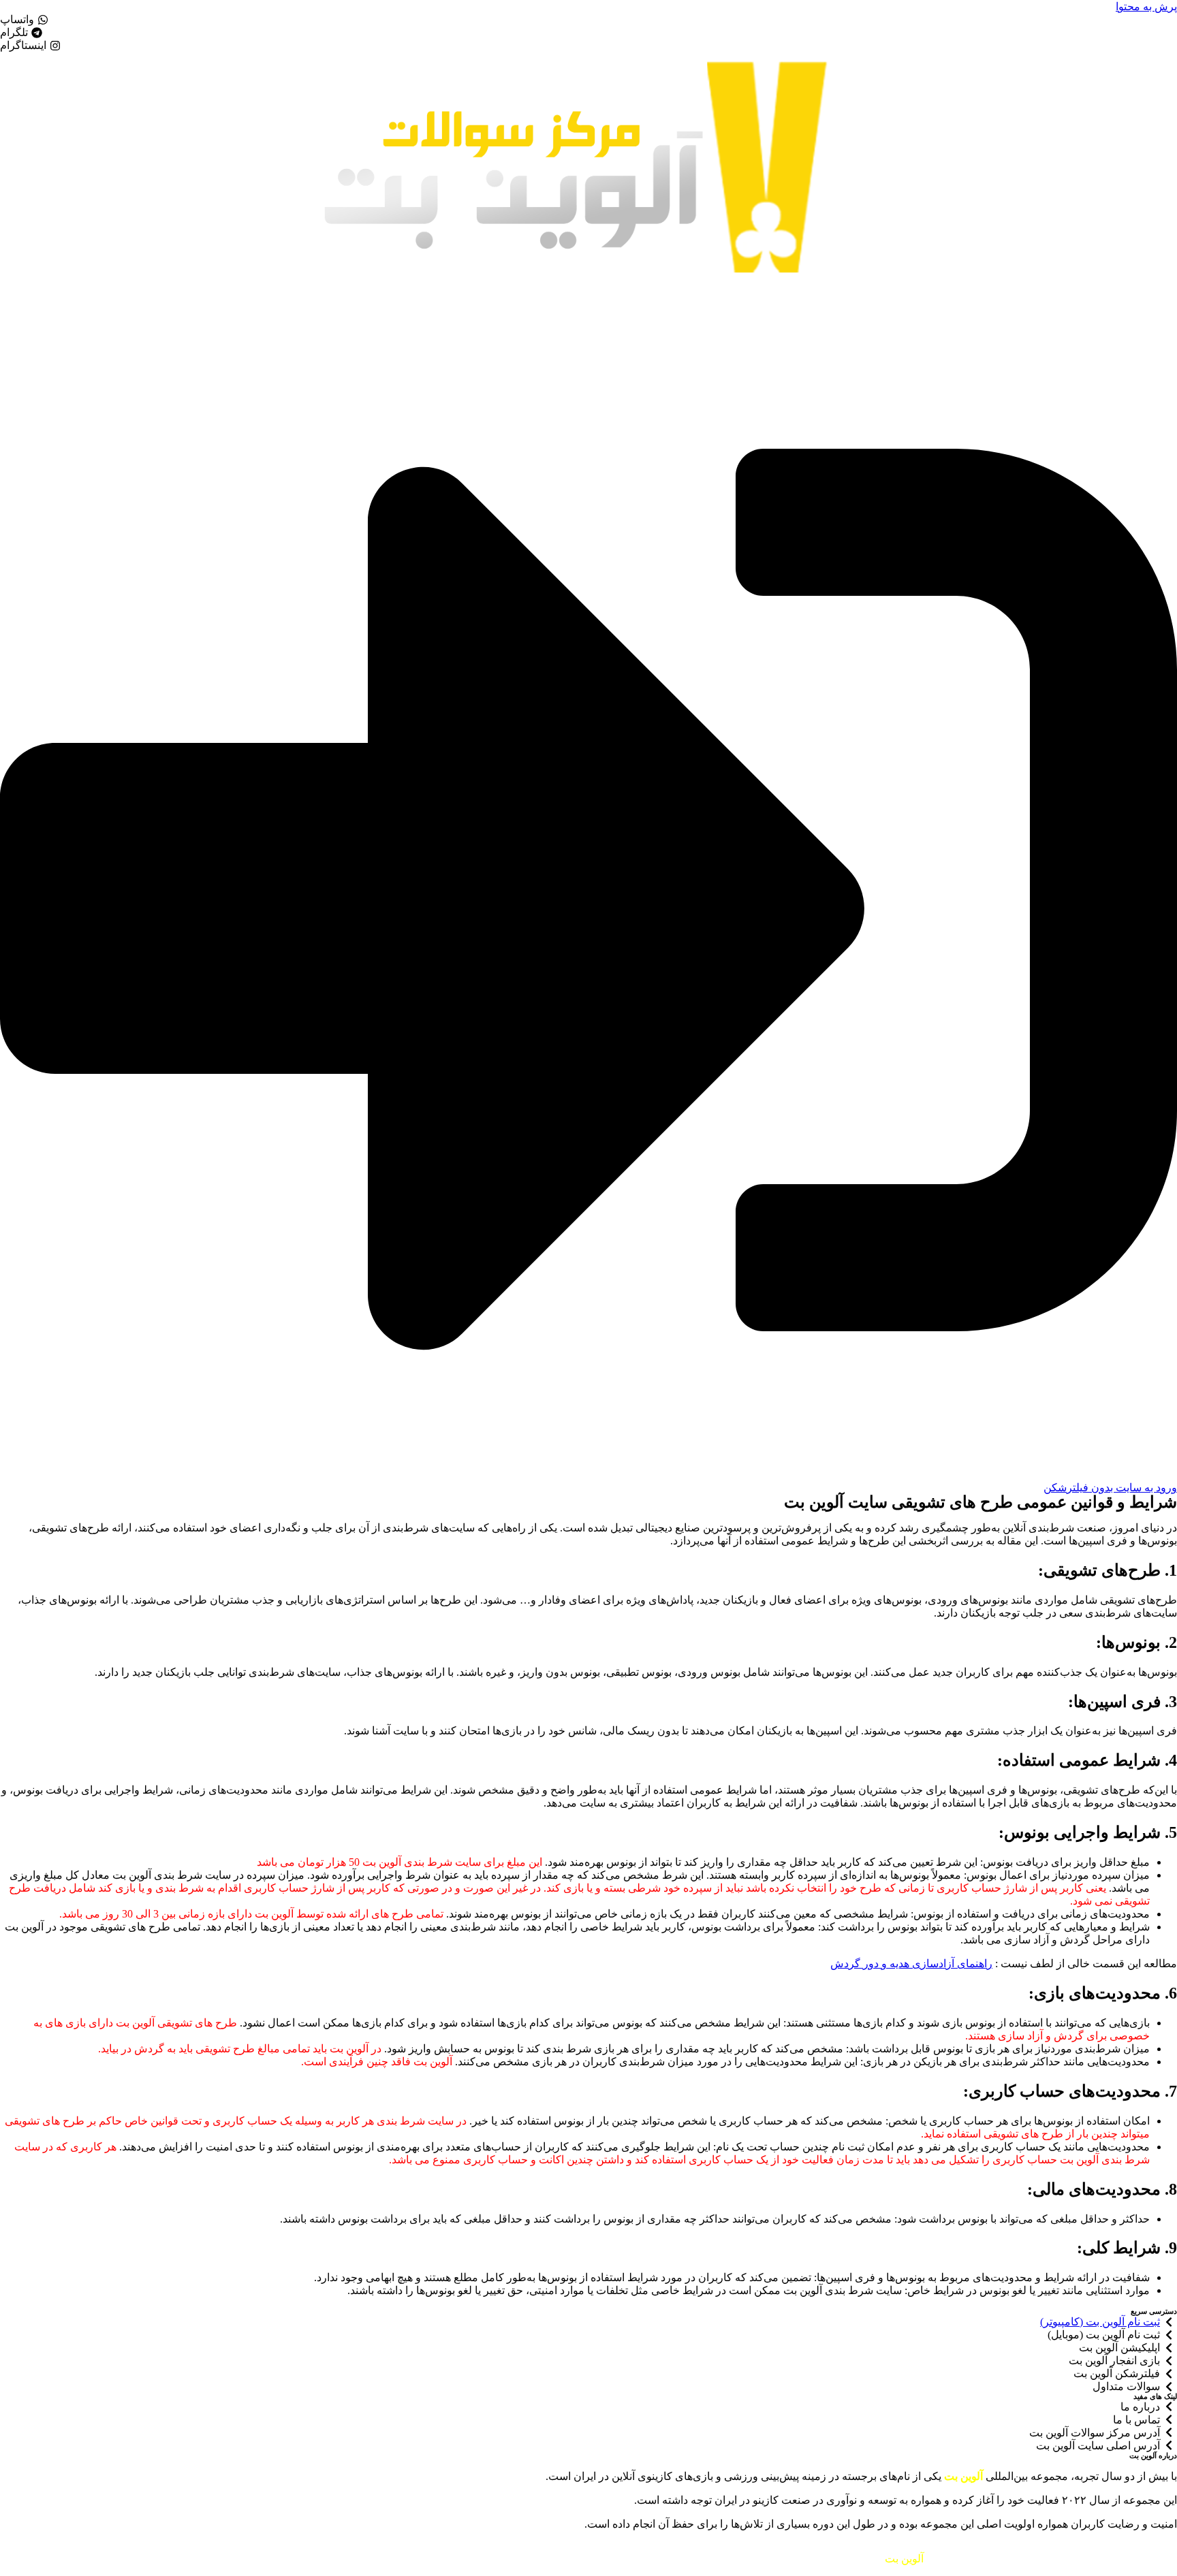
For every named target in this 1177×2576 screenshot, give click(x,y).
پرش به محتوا (1146, 6)
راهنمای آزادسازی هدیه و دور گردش (911, 1963)
